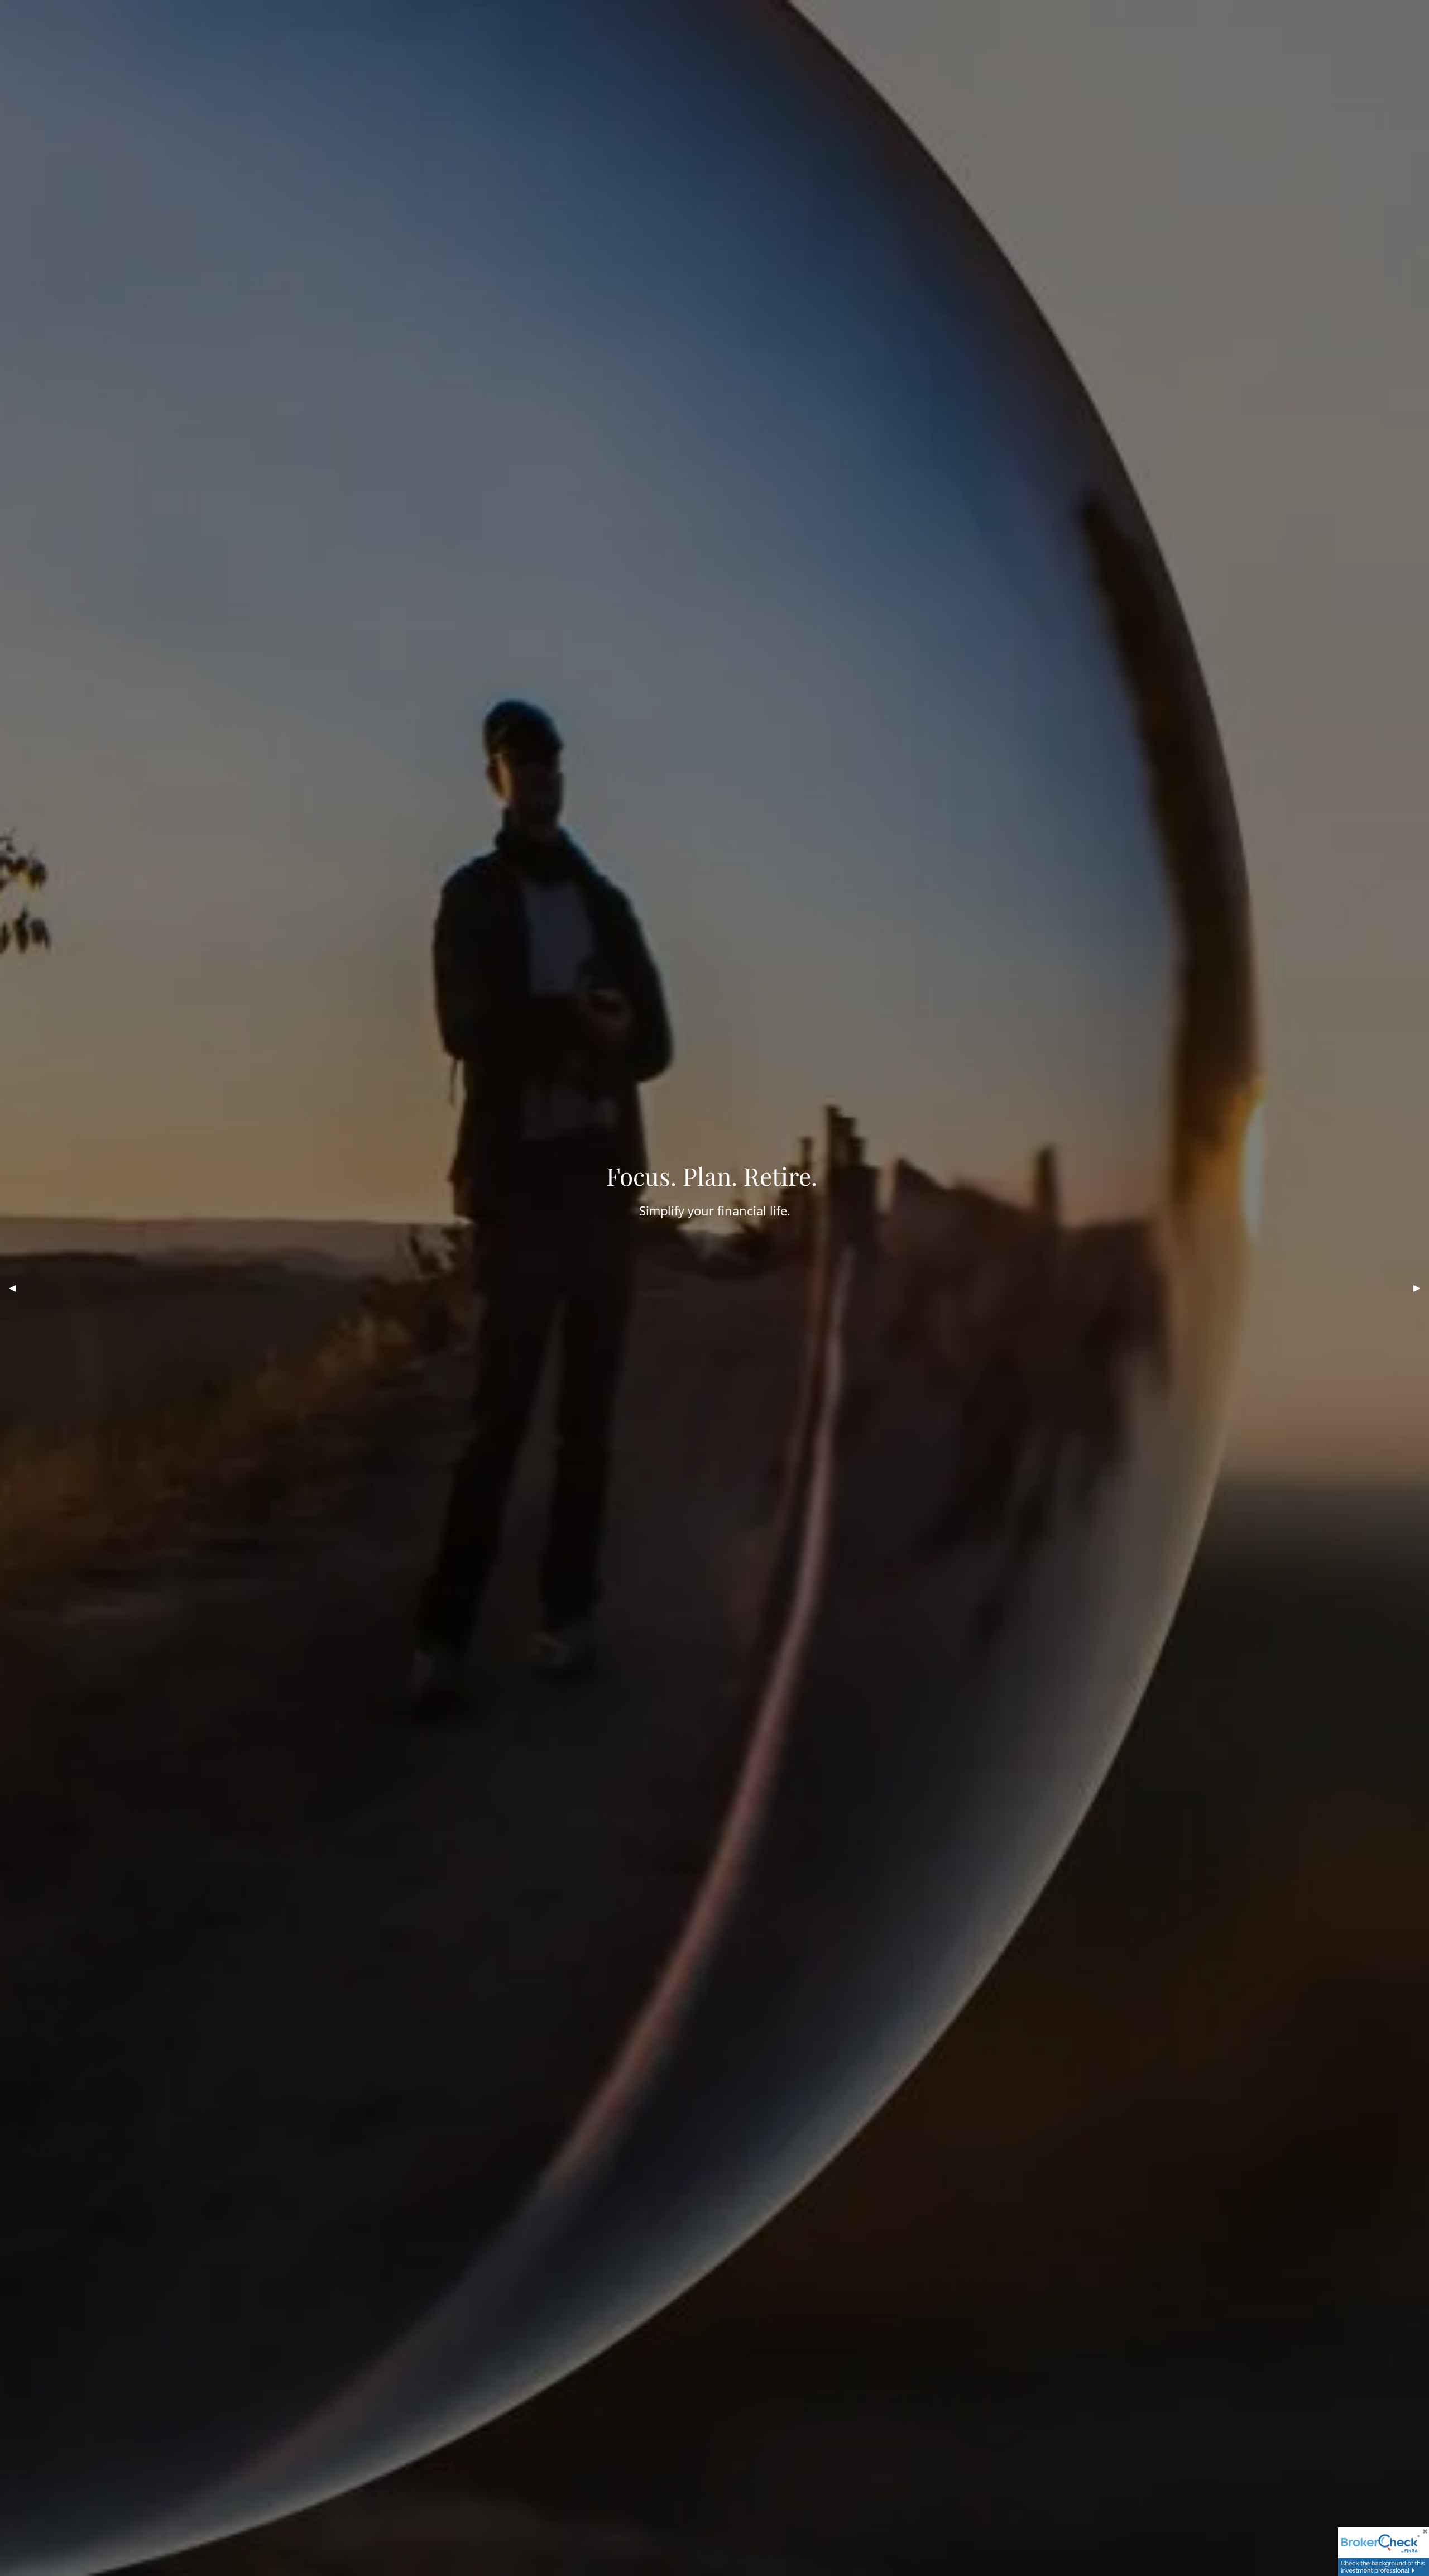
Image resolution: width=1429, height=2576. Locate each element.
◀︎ (17, 1288)
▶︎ (1421, 1288)
